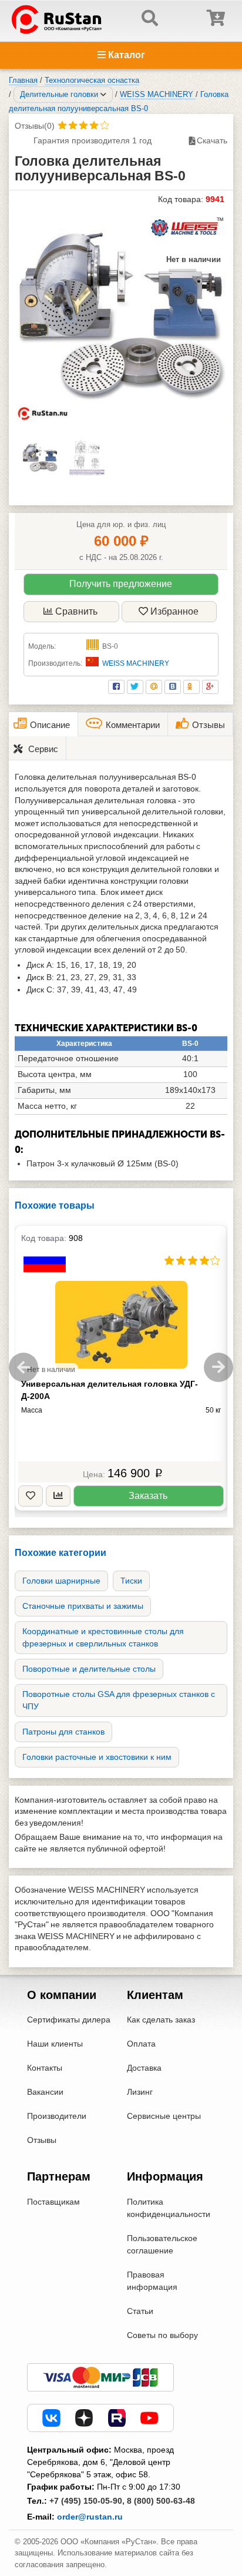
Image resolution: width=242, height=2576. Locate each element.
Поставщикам (53, 2202)
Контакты (45, 2068)
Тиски (131, 1581)
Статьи (140, 2311)
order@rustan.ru (90, 2517)
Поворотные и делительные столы (89, 1669)
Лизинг (140, 2092)
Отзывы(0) (35, 126)
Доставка (144, 2068)
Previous (23, 1367)
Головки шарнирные (61, 1581)
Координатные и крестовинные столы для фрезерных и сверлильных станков (103, 1637)
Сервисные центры (164, 2116)
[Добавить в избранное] (31, 1496)
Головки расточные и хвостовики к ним (97, 1757)
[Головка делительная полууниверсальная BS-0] (121, 317)
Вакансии (45, 2092)
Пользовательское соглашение (162, 2244)
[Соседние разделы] (103, 95)
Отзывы (42, 2140)
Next (219, 1367)
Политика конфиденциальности (169, 2208)
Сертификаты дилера (69, 2020)
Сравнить (76, 611)
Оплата (141, 2044)
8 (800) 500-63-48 (161, 2501)
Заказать (148, 1496)
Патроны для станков (63, 1732)
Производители (57, 2116)
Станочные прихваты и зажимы (83, 1606)
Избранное (174, 611)
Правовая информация (152, 2281)
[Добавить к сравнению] (58, 1496)
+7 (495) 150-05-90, (87, 2501)
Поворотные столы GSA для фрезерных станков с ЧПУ (119, 1700)
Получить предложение (121, 584)
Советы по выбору (162, 2335)
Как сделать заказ (161, 2020)
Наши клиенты (55, 2044)
